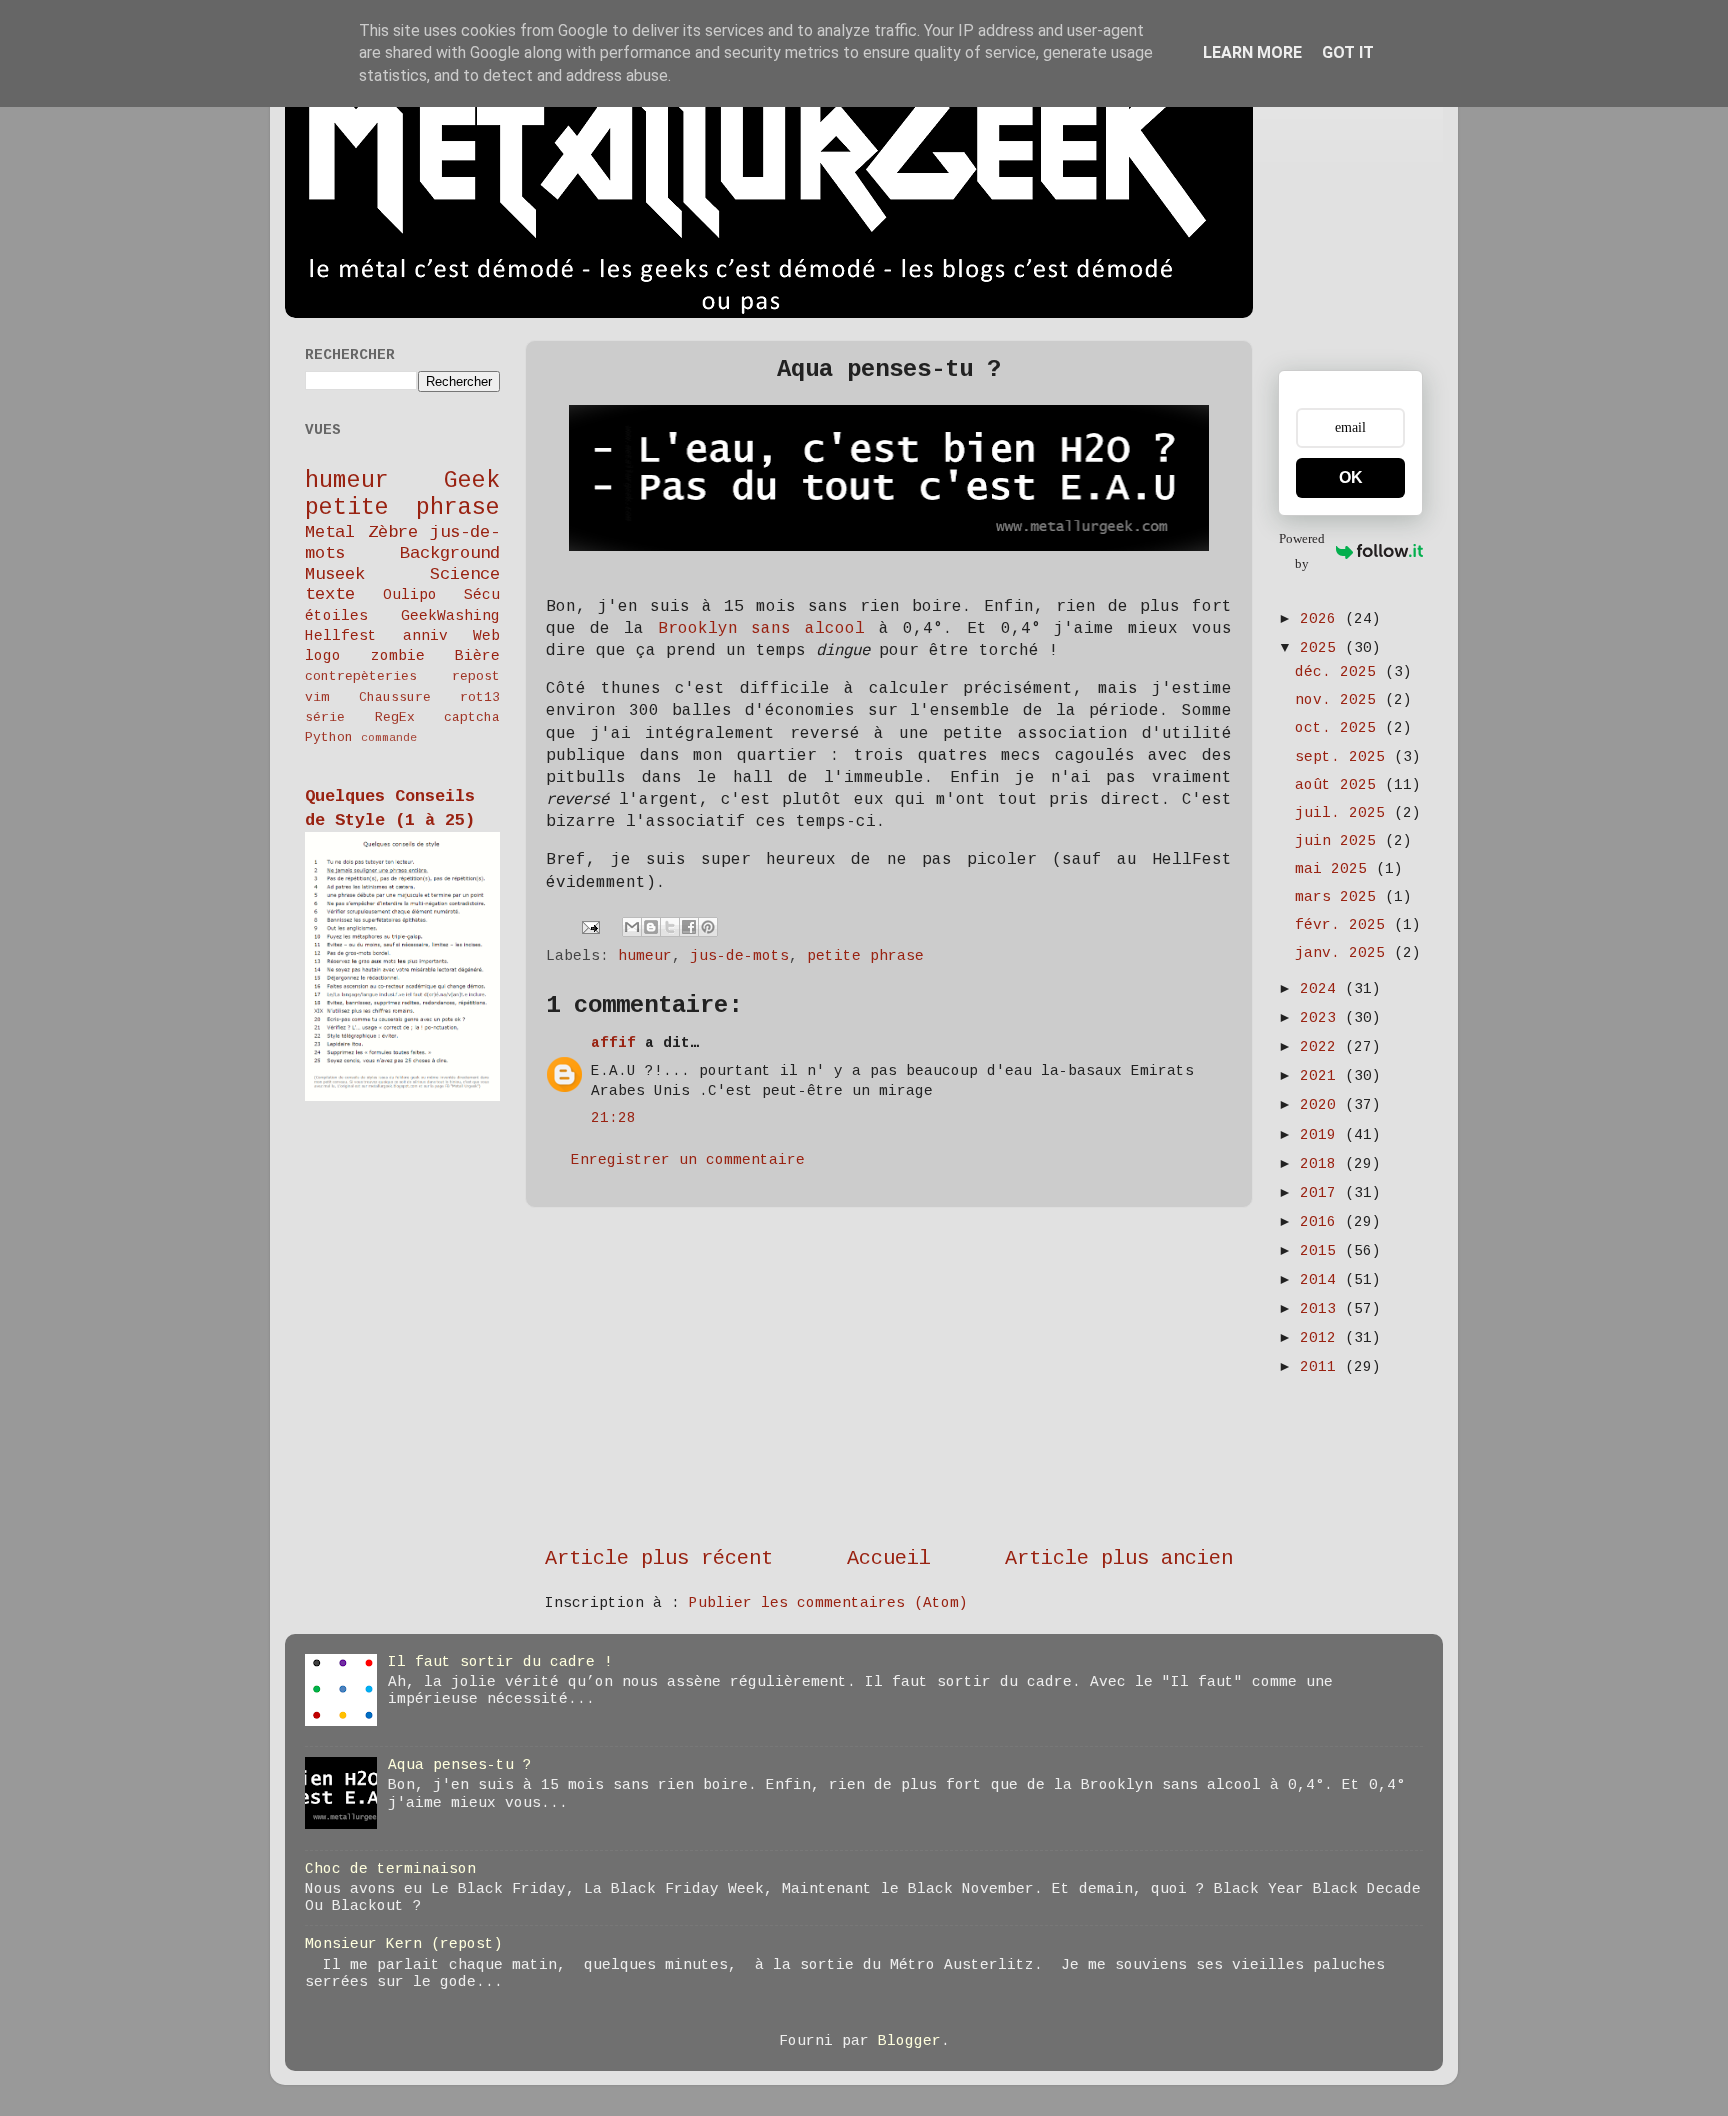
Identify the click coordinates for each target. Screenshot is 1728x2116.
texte (330, 594)
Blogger (909, 2041)
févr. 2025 (1344, 925)
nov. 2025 (1340, 700)
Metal (330, 532)
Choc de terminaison (390, 1869)
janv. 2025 (1344, 953)
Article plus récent (659, 1558)
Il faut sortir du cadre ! (500, 1662)
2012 (1322, 1338)
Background (450, 553)
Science (465, 574)
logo (323, 656)
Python (329, 737)
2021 (1322, 1076)
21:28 (613, 1118)
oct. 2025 (1340, 728)
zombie (398, 656)
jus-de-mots (739, 956)
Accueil (889, 1558)
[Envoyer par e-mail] (632, 927)
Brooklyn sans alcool (762, 629)
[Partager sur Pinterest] (708, 927)
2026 (1322, 619)
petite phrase (865, 956)
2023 (1322, 1018)
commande (389, 737)
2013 (1322, 1309)
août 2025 (1340, 785)
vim (317, 697)
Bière (477, 656)
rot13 (480, 697)
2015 (1322, 1251)
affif (613, 1043)
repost (476, 676)
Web (486, 636)
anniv (425, 636)
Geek (472, 481)
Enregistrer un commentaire (688, 1160)
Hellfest (341, 636)
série (325, 717)
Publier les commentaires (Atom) (828, 1603)
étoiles (336, 616)
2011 (1322, 1367)
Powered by (1302, 551)
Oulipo (410, 595)
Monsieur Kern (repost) (404, 1944)
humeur (645, 956)
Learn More (1252, 52)
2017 (1322, 1193)
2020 (1322, 1105)
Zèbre (393, 532)
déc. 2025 (1340, 672)
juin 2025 (1340, 841)
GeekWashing (450, 616)
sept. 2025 (1344, 757)
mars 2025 (1340, 897)
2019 (1322, 1135)
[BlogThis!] (651, 927)
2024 (1322, 989)
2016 (1322, 1222)
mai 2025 (1335, 869)
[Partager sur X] (670, 927)
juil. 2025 (1344, 813)
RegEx (395, 717)
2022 (1322, 1047)
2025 (1322, 648)
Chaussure (395, 697)
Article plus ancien (1119, 1558)
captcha (472, 717)
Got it (1348, 52)
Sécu (482, 595)
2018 (1322, 1164)
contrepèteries (361, 676)
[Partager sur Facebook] (689, 927)
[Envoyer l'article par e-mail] (592, 927)
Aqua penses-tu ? (460, 1765)
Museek (335, 574)
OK (1351, 477)
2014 (1322, 1280)
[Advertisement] (889, 1376)
